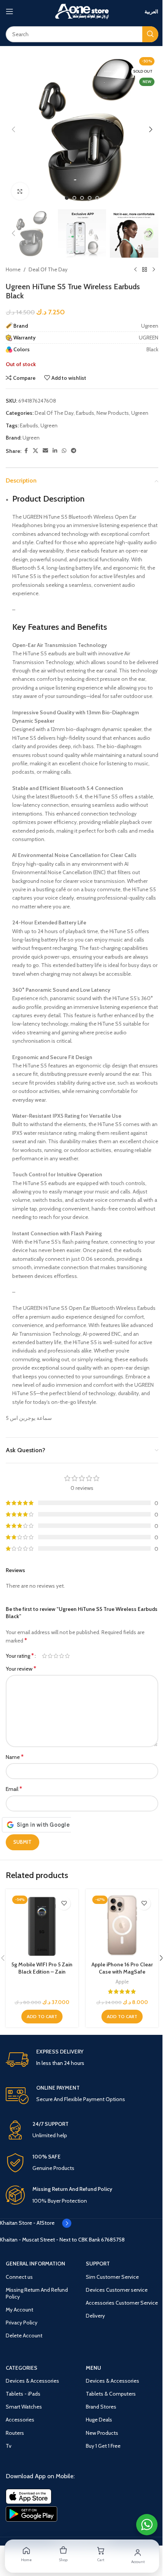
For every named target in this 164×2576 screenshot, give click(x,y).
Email (14, 1789)
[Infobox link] (82, 2060)
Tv (9, 2446)
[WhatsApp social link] (64, 451)
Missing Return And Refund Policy (37, 2293)
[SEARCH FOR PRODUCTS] (150, 34)
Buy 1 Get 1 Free (103, 2446)
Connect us (19, 2277)
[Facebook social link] (26, 451)
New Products (113, 413)
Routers (15, 2433)
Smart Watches (24, 2407)
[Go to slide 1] (67, 198)
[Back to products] (145, 270)
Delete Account (24, 2335)
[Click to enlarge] (20, 191)
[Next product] (154, 270)
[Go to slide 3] (82, 198)
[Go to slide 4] (90, 198)
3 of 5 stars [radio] (56, 1656)
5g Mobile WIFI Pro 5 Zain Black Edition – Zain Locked (42, 1972)
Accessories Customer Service (122, 2303)
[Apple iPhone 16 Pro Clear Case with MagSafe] (122, 1925)
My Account (19, 2310)
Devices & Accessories (32, 2381)
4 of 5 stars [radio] (62, 1656)
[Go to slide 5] (97, 198)
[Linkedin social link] (55, 451)
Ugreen (140, 413)
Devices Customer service (117, 2290)
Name (15, 1757)
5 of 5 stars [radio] (67, 1656)
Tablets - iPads (23, 2394)
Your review (21, 1669)
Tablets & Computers (111, 2394)
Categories (22, 2368)
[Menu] (10, 11)
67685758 (113, 2240)
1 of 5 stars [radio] (44, 1656)
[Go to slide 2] (74, 198)
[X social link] (35, 451)
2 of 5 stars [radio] (50, 1656)
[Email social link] (45, 451)
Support (98, 2264)
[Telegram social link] (74, 451)
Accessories (20, 2420)
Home (13, 269)
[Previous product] (135, 270)
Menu (93, 2368)
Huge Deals (99, 2420)
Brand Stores (101, 2407)
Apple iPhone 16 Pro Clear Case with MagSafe (122, 1968)
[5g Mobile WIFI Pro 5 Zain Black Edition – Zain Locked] (42, 1925)
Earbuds (85, 413)
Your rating (20, 1656)
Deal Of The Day (48, 269)
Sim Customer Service (112, 2277)
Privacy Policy (22, 2323)
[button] (13, 129)
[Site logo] (82, 11)
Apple (122, 1982)
